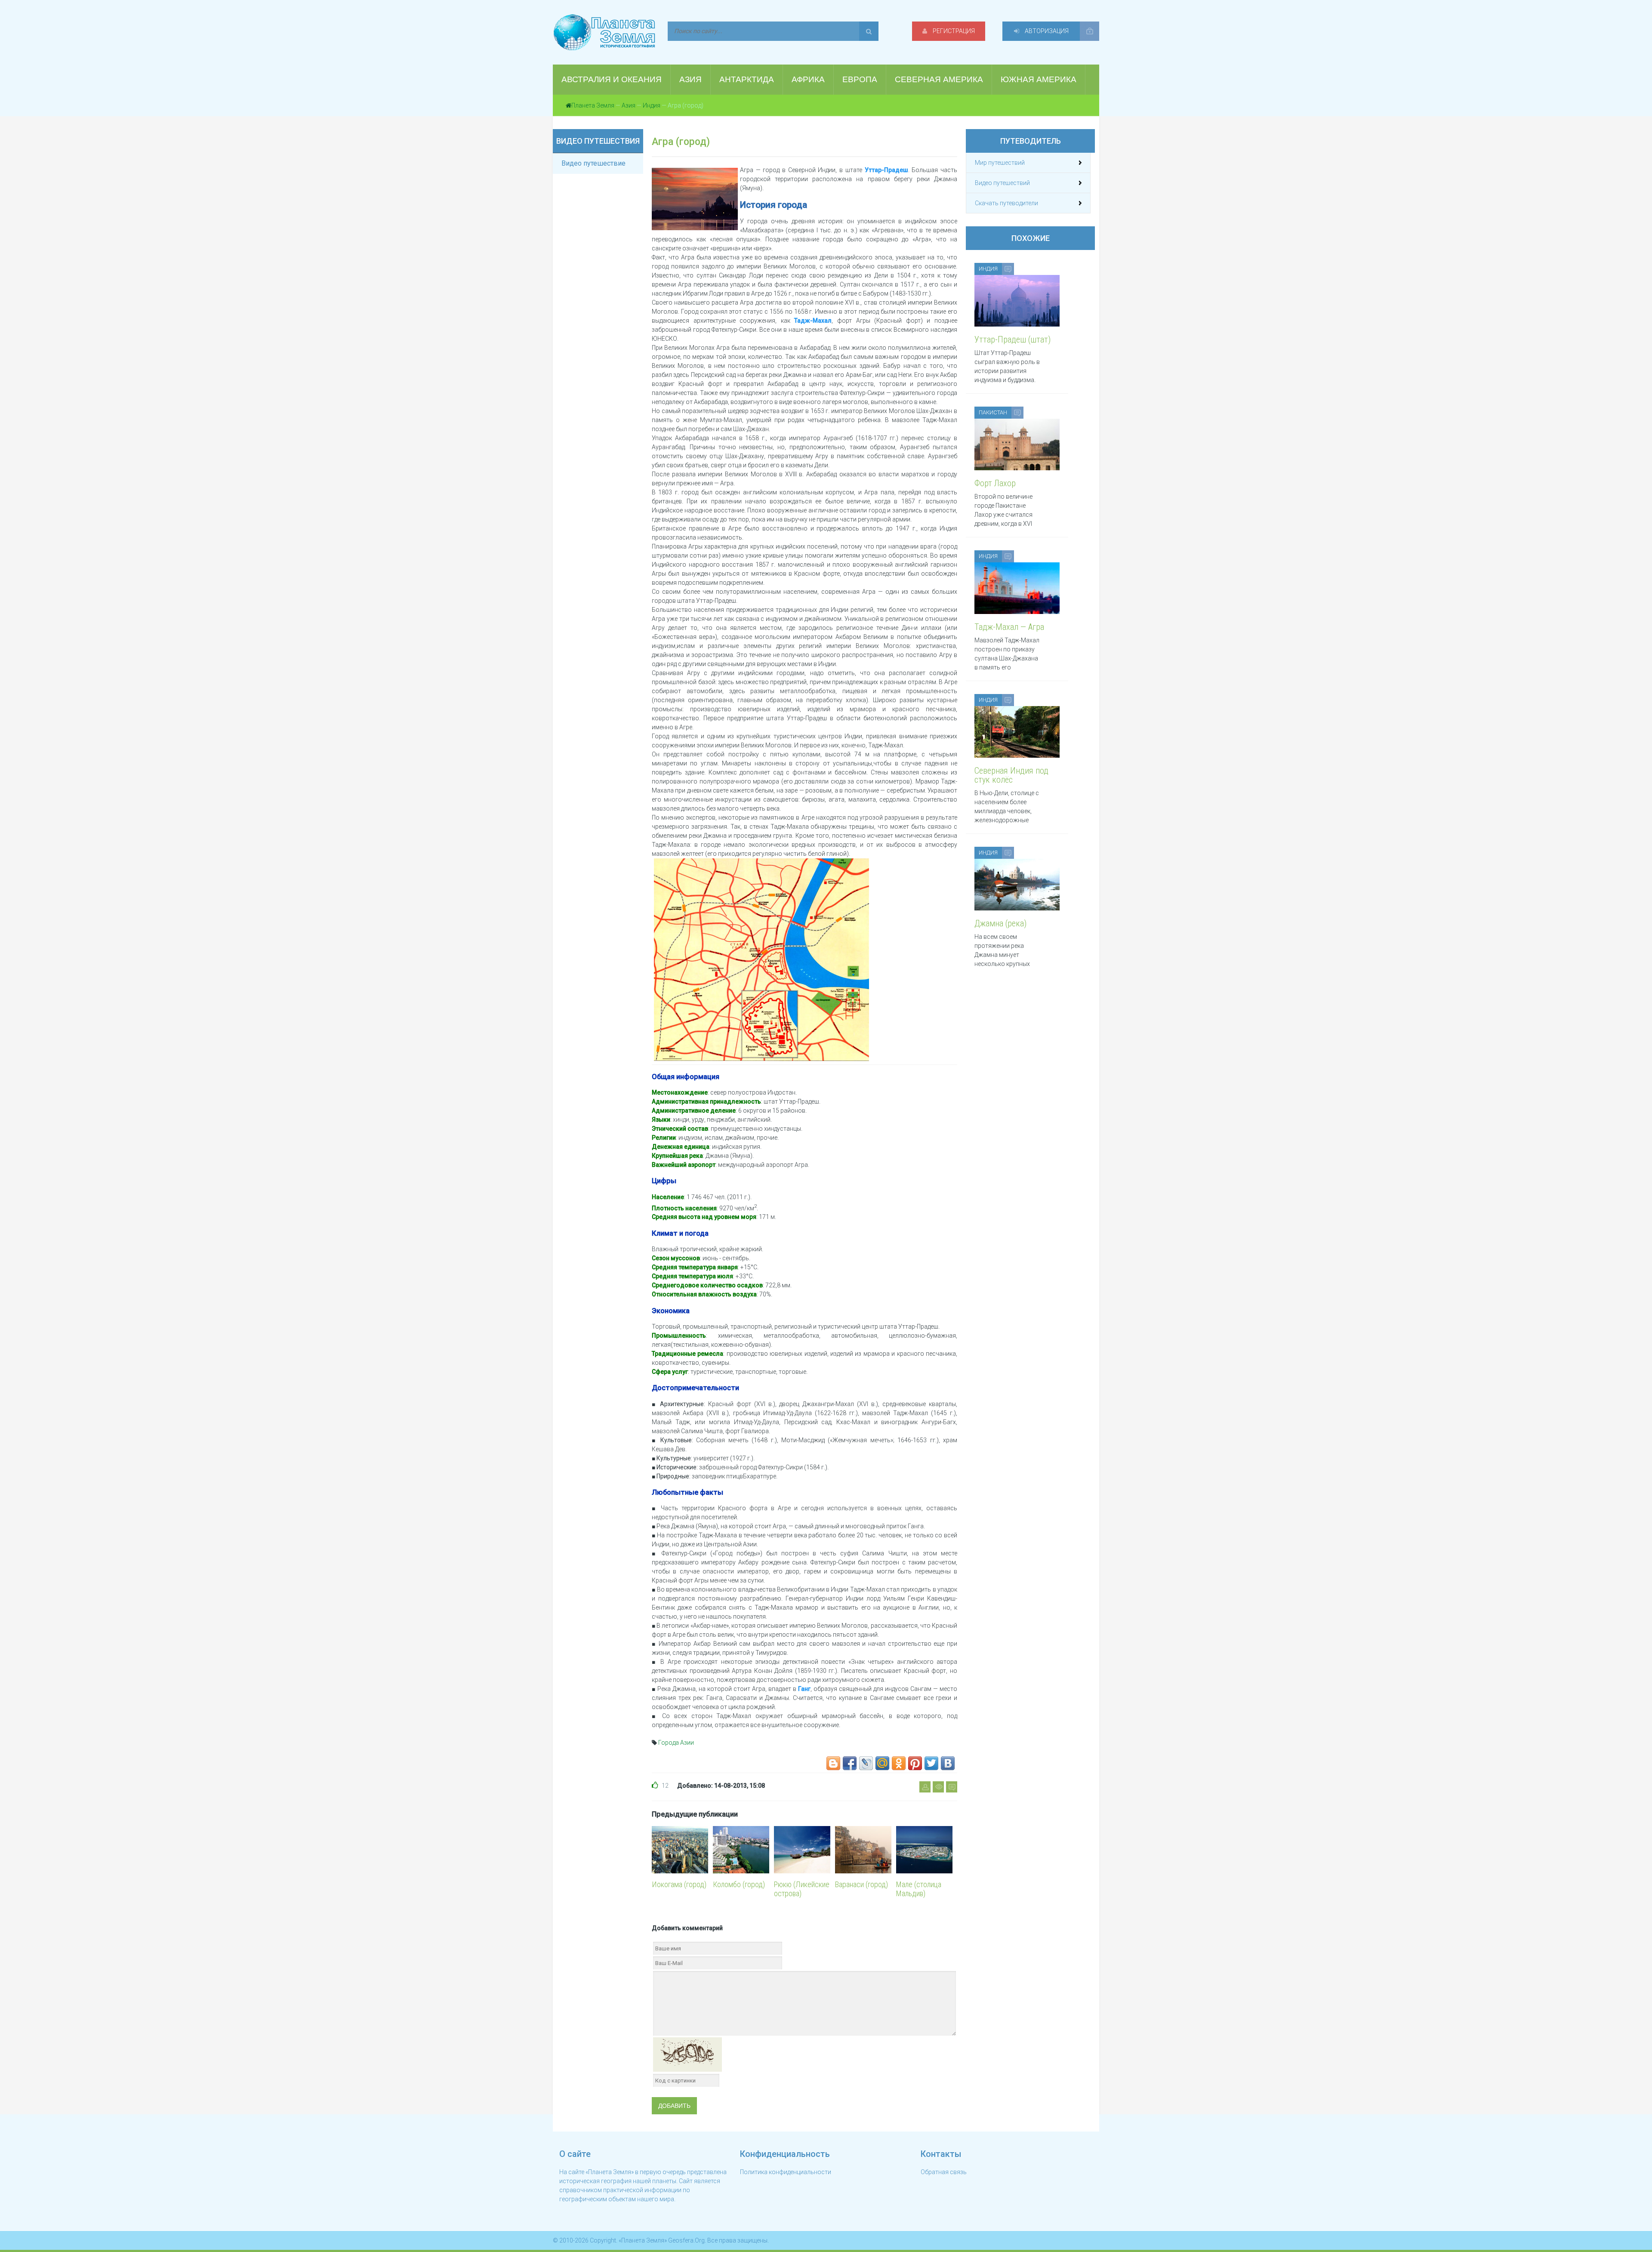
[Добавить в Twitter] (931, 1763)
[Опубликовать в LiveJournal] (866, 1763)
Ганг (804, 1689)
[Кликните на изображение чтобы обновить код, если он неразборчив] (687, 2054)
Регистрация (953, 31)
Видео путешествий (1002, 183)
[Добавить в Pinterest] (915, 1763)
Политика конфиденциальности (786, 2172)
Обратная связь (944, 2172)
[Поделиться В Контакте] (948, 1763)
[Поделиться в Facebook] (850, 1763)
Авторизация (1046, 31)
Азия (629, 105)
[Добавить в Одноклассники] (899, 1763)
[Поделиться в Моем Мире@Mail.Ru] (882, 1763)
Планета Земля (593, 105)
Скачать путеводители (1006, 203)
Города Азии (676, 1743)
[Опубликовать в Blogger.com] (833, 1763)
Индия (652, 105)
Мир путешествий (1000, 163)
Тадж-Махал (813, 321)
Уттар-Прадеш (886, 170)
